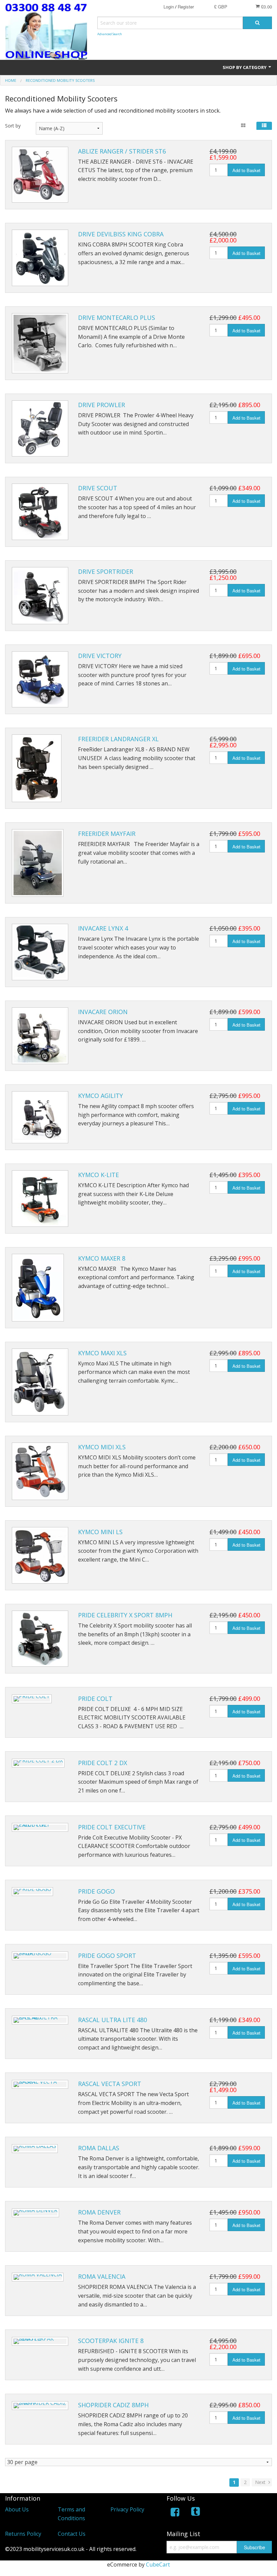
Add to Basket (246, 170)
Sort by (13, 126)
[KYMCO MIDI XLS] (40, 1471)
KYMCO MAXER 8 (102, 1258)
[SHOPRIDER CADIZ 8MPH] (40, 2406)
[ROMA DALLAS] (35, 2149)
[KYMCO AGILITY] (40, 1117)
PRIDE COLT (95, 1699)
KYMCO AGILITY (100, 1096)
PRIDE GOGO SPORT (107, 1956)
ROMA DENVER (99, 2212)
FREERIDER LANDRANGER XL (118, 739)
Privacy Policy (127, 2509)
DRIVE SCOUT (98, 488)
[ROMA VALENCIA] (38, 2277)
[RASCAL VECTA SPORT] (40, 2084)
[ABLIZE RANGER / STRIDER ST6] (40, 175)
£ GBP (221, 7)
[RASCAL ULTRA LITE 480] (40, 2020)
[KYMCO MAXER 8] (38, 1288)
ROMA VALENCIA (102, 2276)
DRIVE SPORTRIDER (106, 571)
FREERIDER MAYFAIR (107, 834)
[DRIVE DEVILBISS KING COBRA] (40, 258)
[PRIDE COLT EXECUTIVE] (40, 1827)
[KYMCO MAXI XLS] (40, 1382)
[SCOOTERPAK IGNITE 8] (40, 2341)
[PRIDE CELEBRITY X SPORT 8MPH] (40, 1639)
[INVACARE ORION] (40, 1036)
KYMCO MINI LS (100, 1532)
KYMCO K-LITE (98, 1175)
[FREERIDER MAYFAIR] (38, 863)
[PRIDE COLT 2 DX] (38, 1763)
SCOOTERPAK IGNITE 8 (111, 2341)
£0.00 (266, 7)
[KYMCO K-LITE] (40, 1199)
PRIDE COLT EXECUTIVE (112, 1827)
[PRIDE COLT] (32, 1699)
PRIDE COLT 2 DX (103, 1763)
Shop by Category (245, 67)
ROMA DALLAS (99, 2148)
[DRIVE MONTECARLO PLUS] (40, 343)
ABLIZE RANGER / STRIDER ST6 (122, 151)
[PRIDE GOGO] (32, 1892)
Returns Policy (23, 2534)
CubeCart (158, 2565)
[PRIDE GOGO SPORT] (40, 1956)
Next (261, 2482)
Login (169, 7)
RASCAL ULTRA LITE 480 (112, 2020)
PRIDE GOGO (96, 1891)
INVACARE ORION (103, 1012)
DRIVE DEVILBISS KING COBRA (121, 234)
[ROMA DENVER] (35, 2213)
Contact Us (72, 2534)
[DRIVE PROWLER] (40, 429)
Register (186, 7)
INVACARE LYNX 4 (103, 928)
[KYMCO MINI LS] (40, 1555)
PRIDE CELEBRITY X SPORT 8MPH (125, 1615)
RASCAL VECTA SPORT (110, 2084)
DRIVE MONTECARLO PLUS (117, 318)
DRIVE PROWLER (102, 405)
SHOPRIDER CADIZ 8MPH (113, 2405)
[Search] (257, 23)
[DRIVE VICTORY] (40, 680)
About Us (17, 2509)
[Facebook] (175, 2513)
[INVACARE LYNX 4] (40, 952)
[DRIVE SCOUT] (40, 512)
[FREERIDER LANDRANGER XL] (37, 768)
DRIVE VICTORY (100, 656)
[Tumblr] (196, 2513)
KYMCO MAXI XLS (102, 1353)
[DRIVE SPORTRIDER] (40, 596)
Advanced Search (110, 34)
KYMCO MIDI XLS (102, 1447)
